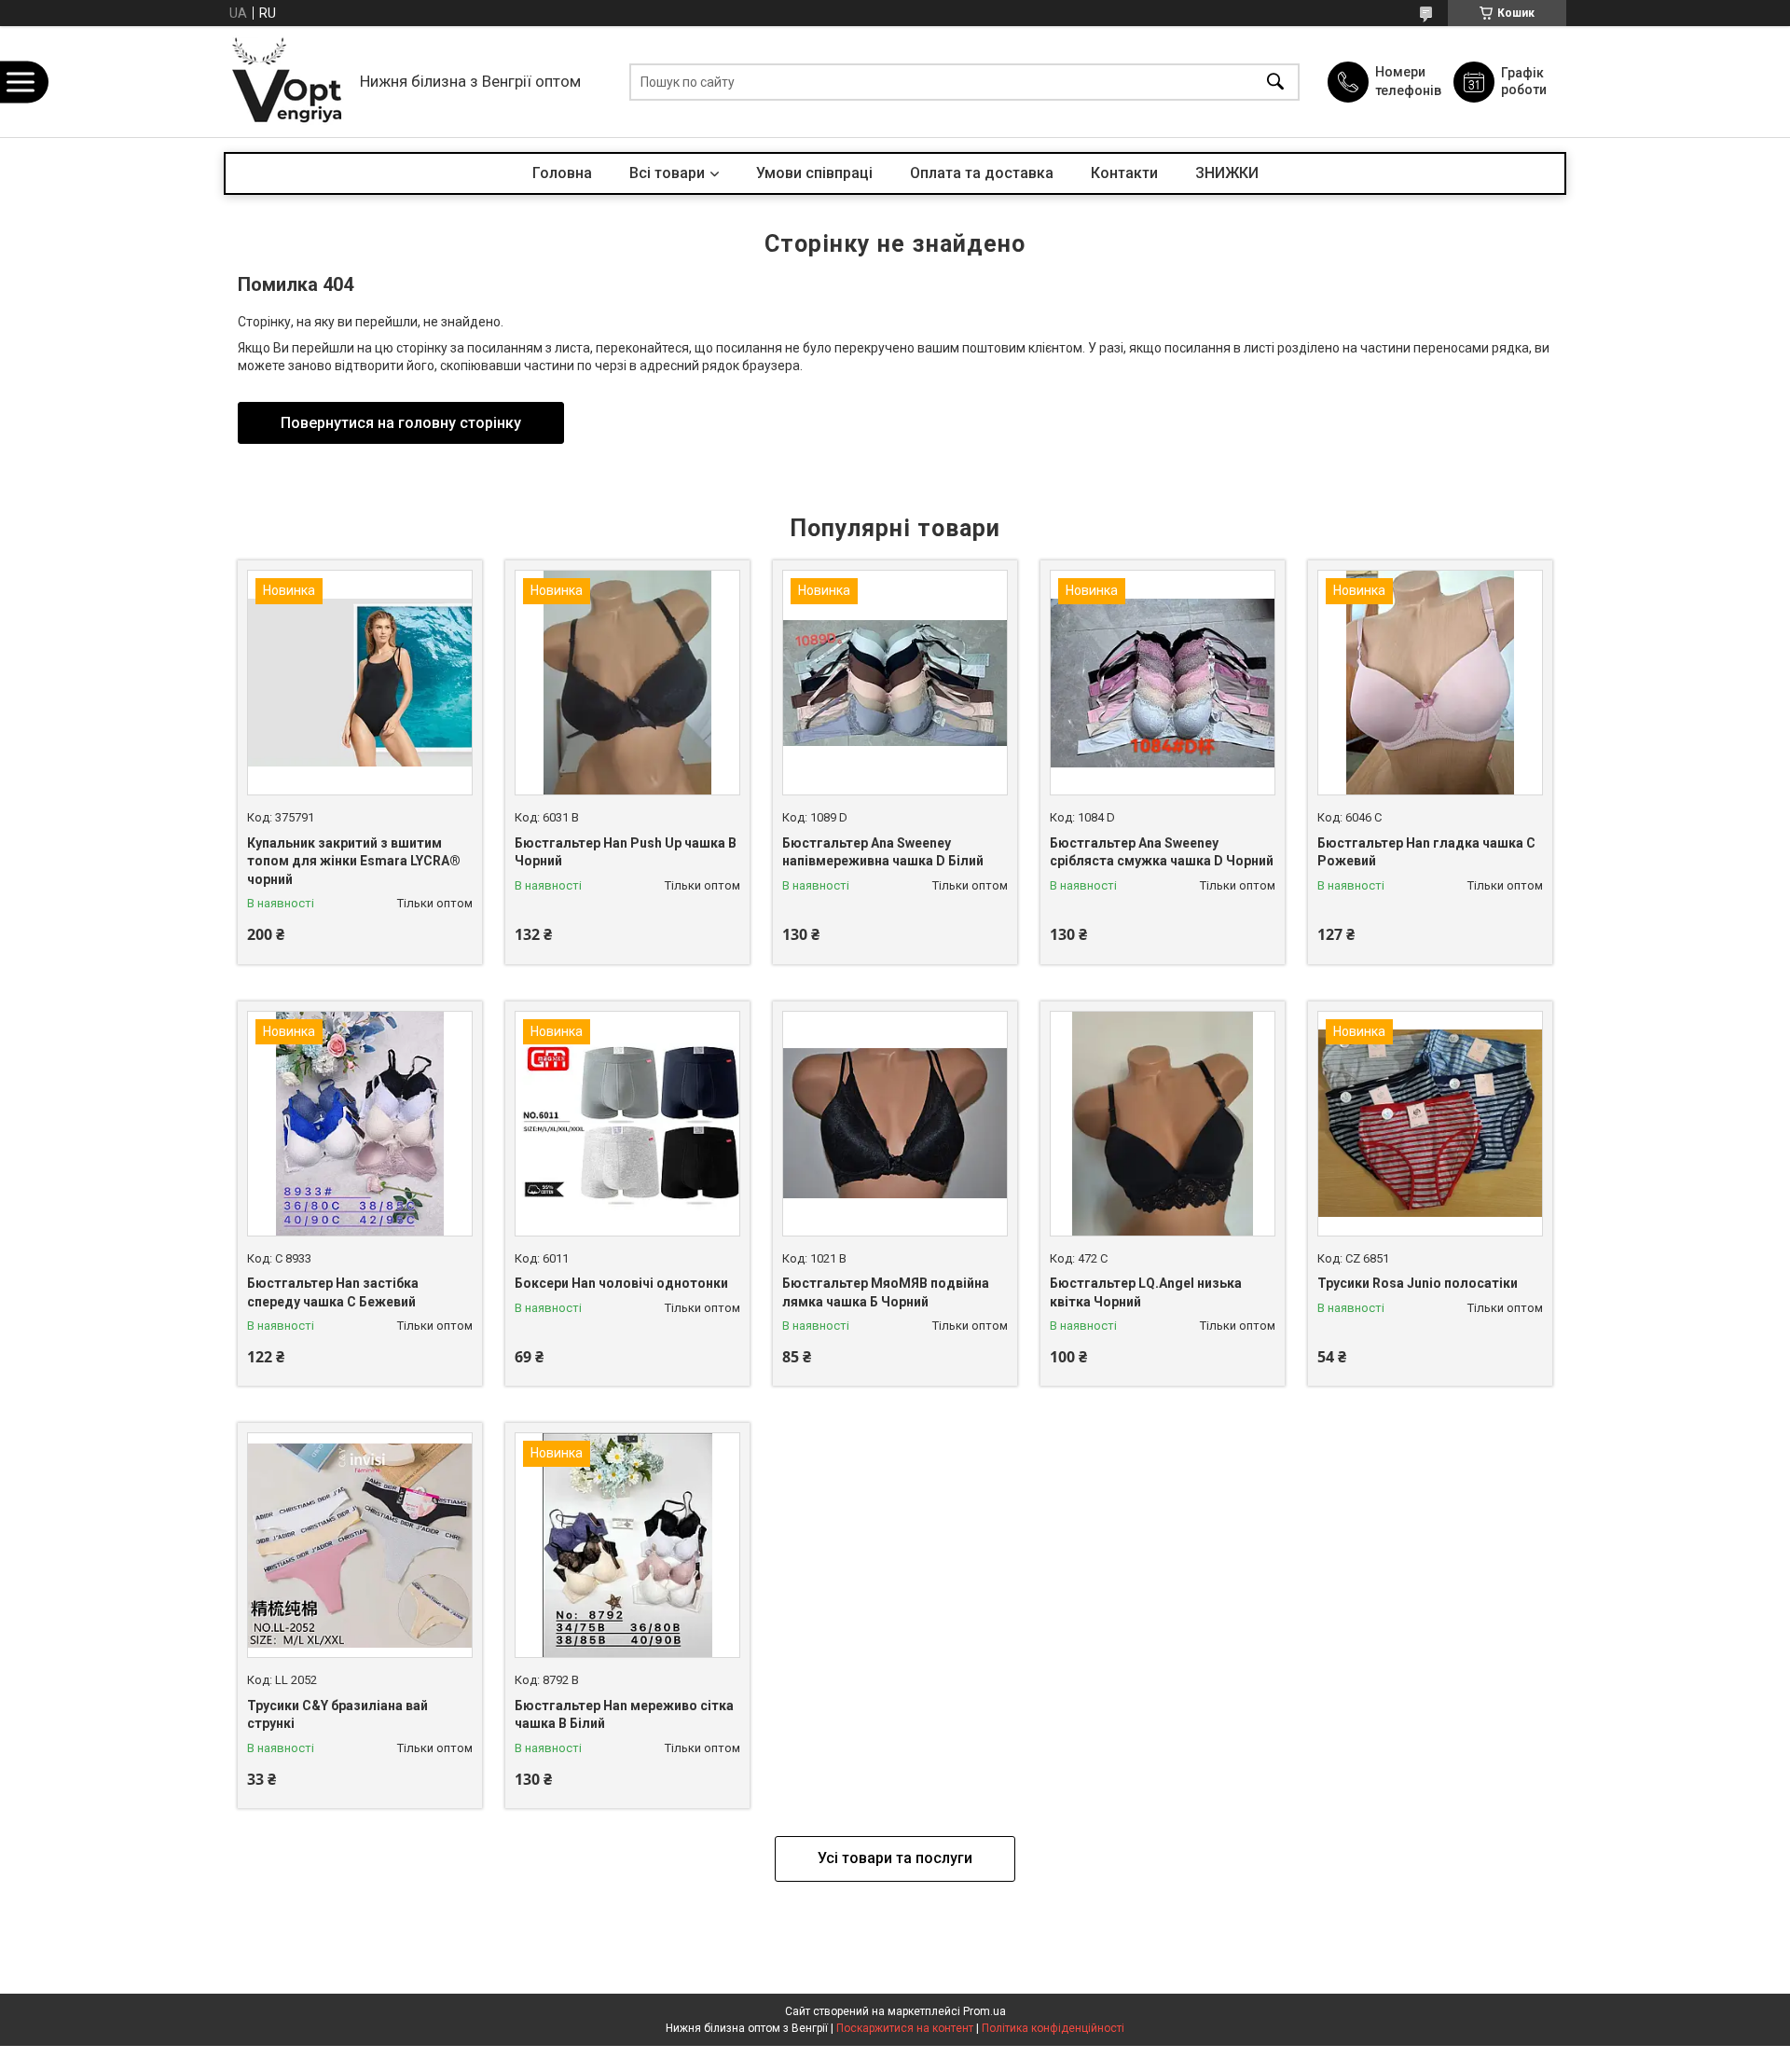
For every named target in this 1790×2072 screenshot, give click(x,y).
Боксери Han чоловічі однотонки (621, 1283)
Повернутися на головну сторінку (401, 423)
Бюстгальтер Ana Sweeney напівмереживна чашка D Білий (883, 852)
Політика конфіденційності (1053, 2028)
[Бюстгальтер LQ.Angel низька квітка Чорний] (1163, 1124)
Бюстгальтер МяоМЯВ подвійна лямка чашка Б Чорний (886, 1292)
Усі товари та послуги (895, 1858)
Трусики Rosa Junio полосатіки (1418, 1283)
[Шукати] (1275, 82)
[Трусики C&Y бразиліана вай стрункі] (360, 1545)
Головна (562, 173)
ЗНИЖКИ (1227, 173)
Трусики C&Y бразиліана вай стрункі (337, 1715)
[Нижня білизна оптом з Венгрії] (287, 82)
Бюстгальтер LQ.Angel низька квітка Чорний (1146, 1292)
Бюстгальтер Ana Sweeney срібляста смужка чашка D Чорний (1162, 852)
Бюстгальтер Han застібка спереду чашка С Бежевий (333, 1292)
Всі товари (667, 173)
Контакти (1124, 173)
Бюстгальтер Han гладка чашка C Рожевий (1426, 852)
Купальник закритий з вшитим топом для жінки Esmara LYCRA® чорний (354, 861)
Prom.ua (984, 2011)
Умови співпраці (814, 173)
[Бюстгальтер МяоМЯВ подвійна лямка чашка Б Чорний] (895, 1124)
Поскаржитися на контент (905, 2028)
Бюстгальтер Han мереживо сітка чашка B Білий (624, 1715)
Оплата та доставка (982, 173)
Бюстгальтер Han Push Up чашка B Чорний (626, 852)
